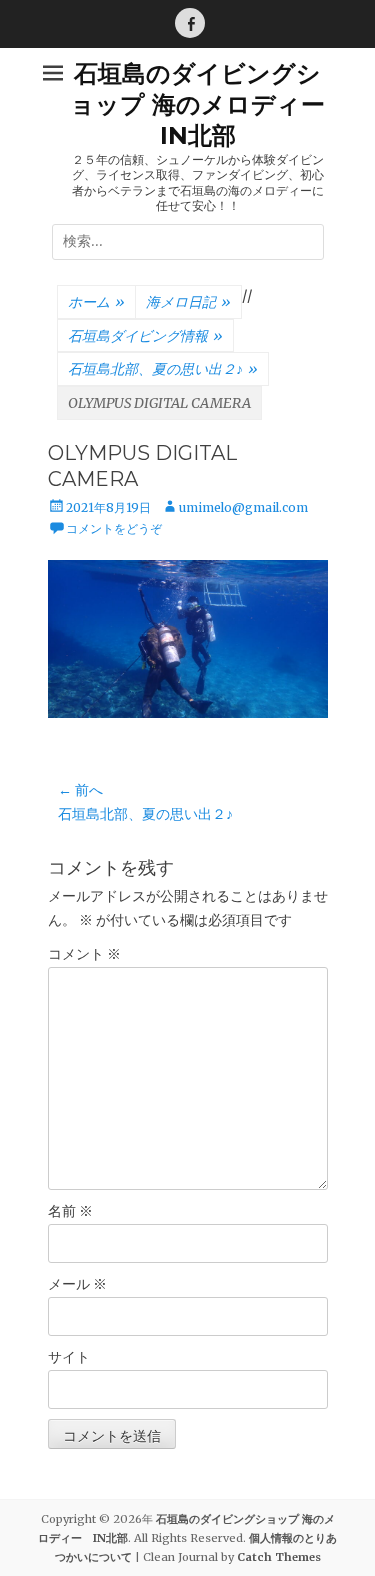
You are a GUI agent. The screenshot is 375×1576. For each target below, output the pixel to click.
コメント (84, 954)
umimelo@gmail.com (243, 507)
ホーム (96, 302)
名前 (70, 1211)
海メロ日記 (188, 302)
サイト (69, 1357)
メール (77, 1284)
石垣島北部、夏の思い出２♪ (163, 369)
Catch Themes (279, 1557)
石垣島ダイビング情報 (145, 336)
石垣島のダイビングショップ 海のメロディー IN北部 (209, 104)
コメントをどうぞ (114, 528)
